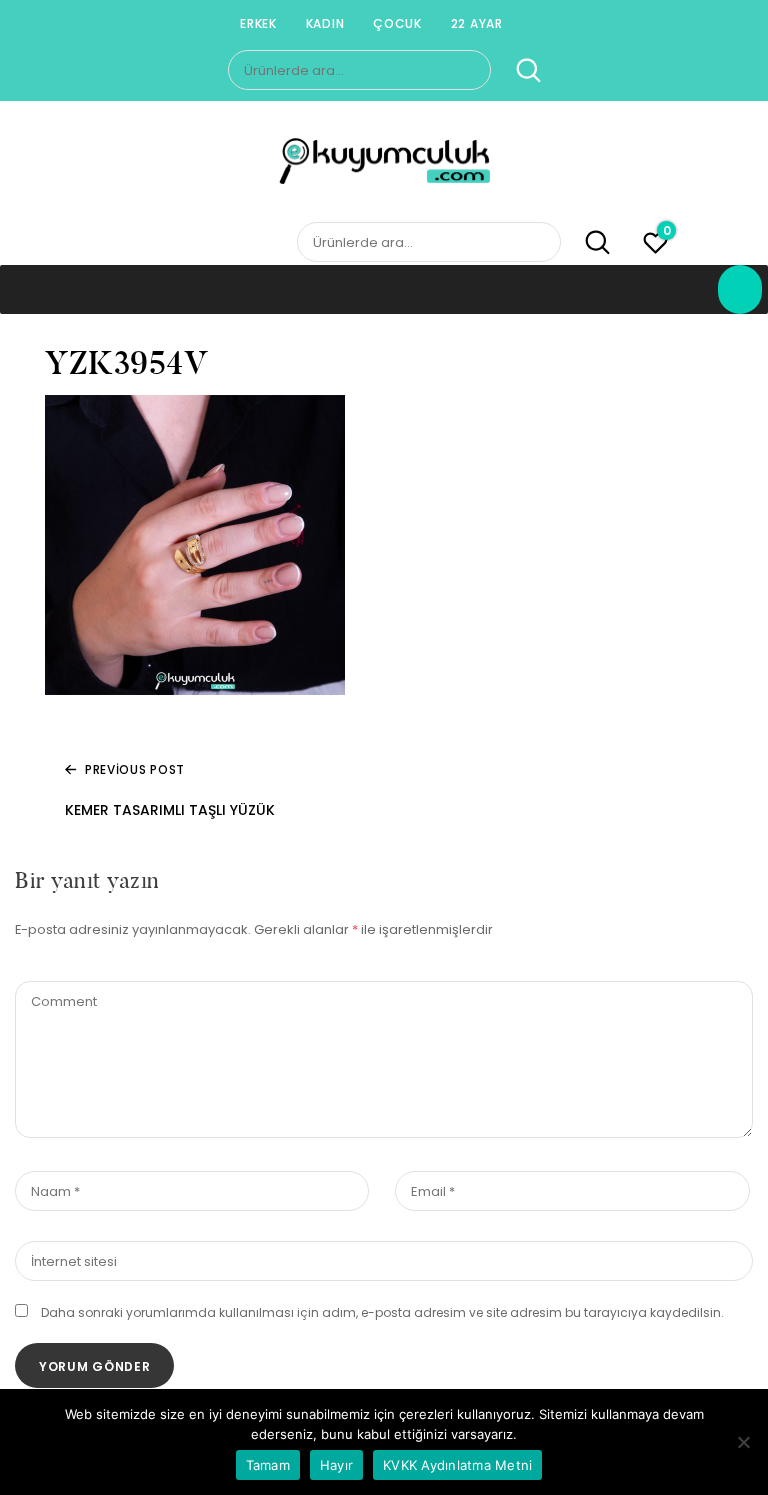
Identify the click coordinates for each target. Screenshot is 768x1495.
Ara (517, 71)
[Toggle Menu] (740, 289)
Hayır (336, 1465)
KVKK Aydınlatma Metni (457, 1465)
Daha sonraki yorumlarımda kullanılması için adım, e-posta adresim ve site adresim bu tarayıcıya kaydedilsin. (382, 1312)
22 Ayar (477, 23)
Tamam (268, 1465)
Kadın (325, 23)
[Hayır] (743, 1442)
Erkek (258, 23)
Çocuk (397, 23)
